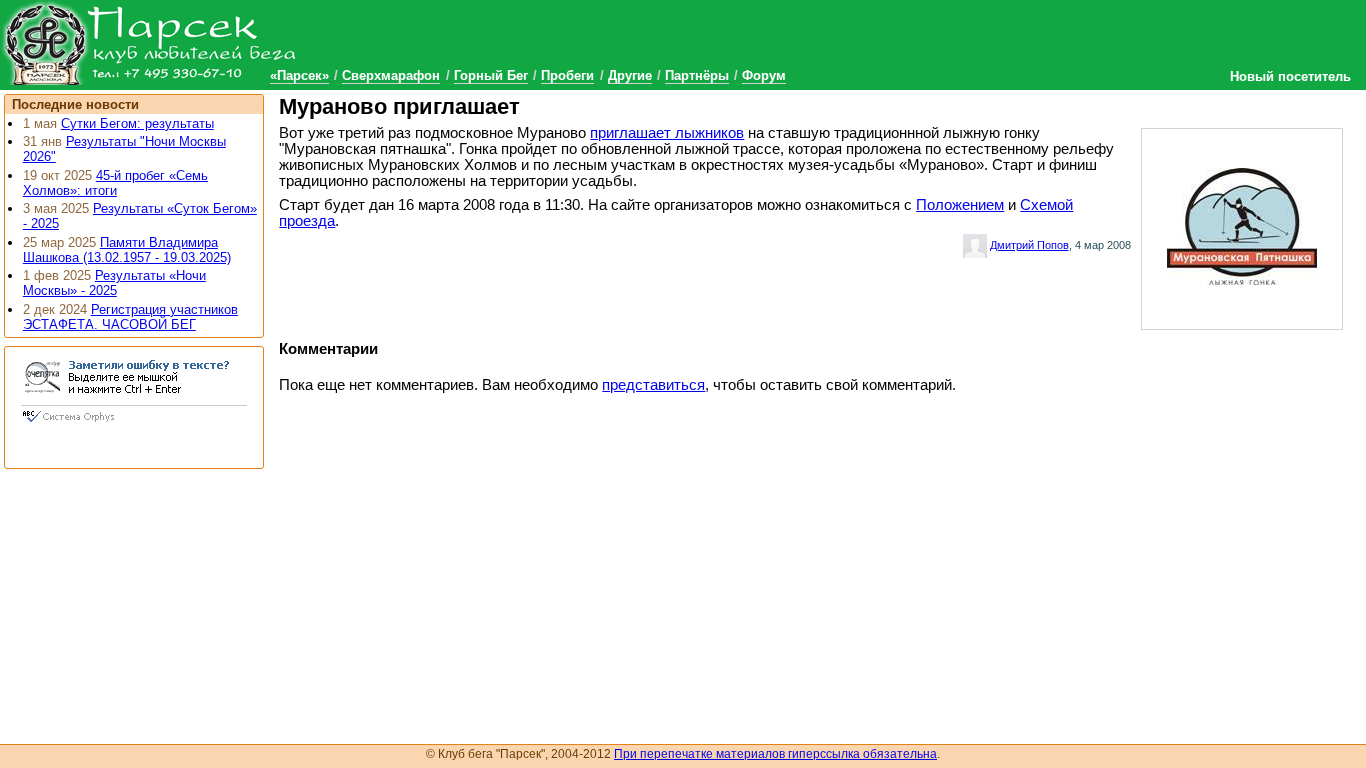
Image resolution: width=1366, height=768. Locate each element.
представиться (653, 385)
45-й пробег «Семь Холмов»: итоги (115, 183)
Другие (630, 75)
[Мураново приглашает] (1242, 225)
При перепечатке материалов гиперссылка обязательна (775, 754)
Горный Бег (491, 75)
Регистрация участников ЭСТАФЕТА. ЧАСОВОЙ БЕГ (130, 317)
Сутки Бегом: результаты (137, 123)
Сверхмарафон (391, 75)
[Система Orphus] (134, 424)
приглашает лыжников (667, 133)
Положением (960, 205)
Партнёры (697, 75)
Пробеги (567, 75)
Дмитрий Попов (1029, 245)
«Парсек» (299, 75)
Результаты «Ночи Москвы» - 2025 (114, 283)
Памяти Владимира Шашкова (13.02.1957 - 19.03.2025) (127, 250)
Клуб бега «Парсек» (150, 42)
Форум (764, 75)
